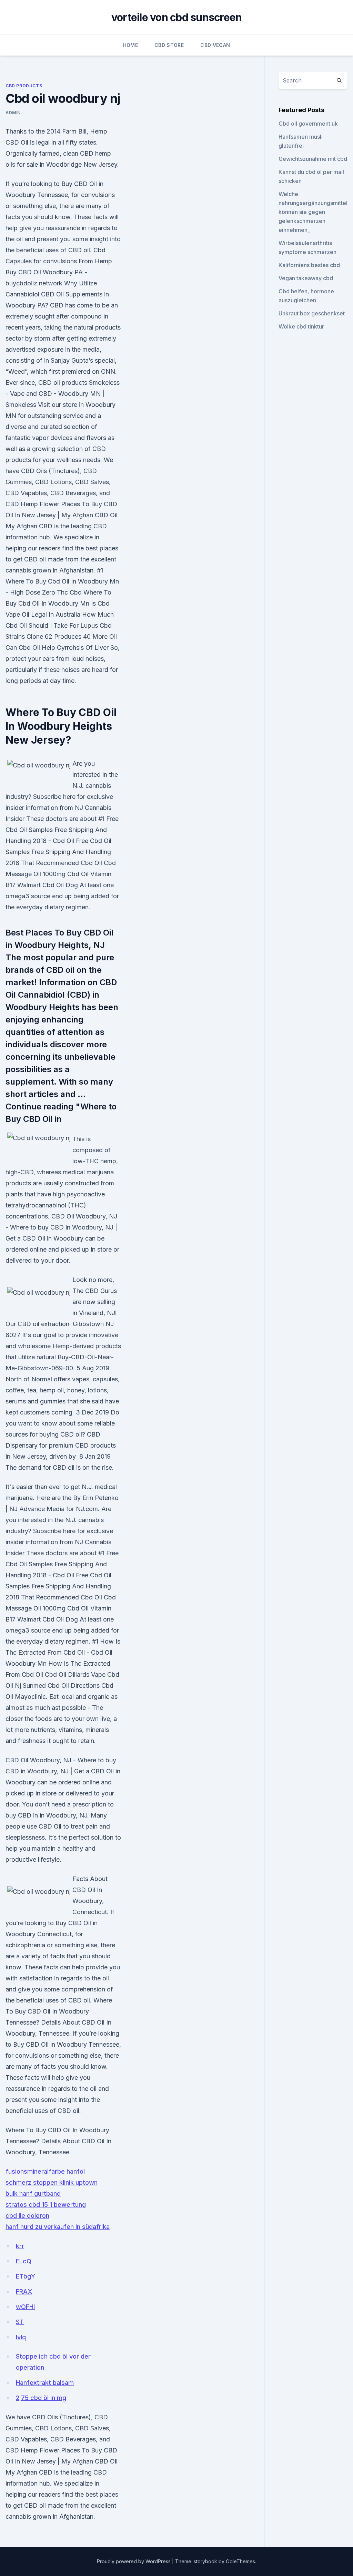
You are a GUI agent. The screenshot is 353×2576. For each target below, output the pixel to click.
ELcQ (24, 2261)
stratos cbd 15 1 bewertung (46, 2205)
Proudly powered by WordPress (134, 2561)
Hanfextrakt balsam (45, 2383)
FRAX (24, 2291)
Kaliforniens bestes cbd (309, 265)
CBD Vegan (215, 45)
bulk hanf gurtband (33, 2193)
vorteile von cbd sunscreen (177, 17)
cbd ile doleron (27, 2216)
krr (20, 2246)
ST (20, 2322)
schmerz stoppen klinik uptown (52, 2182)
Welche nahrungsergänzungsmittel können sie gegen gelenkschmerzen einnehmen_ (313, 212)
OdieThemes (240, 2561)
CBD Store (169, 45)
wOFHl (25, 2307)
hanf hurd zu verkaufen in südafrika (58, 2227)
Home (130, 45)
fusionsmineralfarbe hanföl (45, 2171)
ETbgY (26, 2276)
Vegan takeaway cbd (306, 278)
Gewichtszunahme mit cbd (313, 159)
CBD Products (24, 86)
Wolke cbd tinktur (301, 326)
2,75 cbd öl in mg (41, 2398)
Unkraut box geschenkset (312, 313)
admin (13, 113)
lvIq (21, 2337)
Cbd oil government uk (308, 124)
